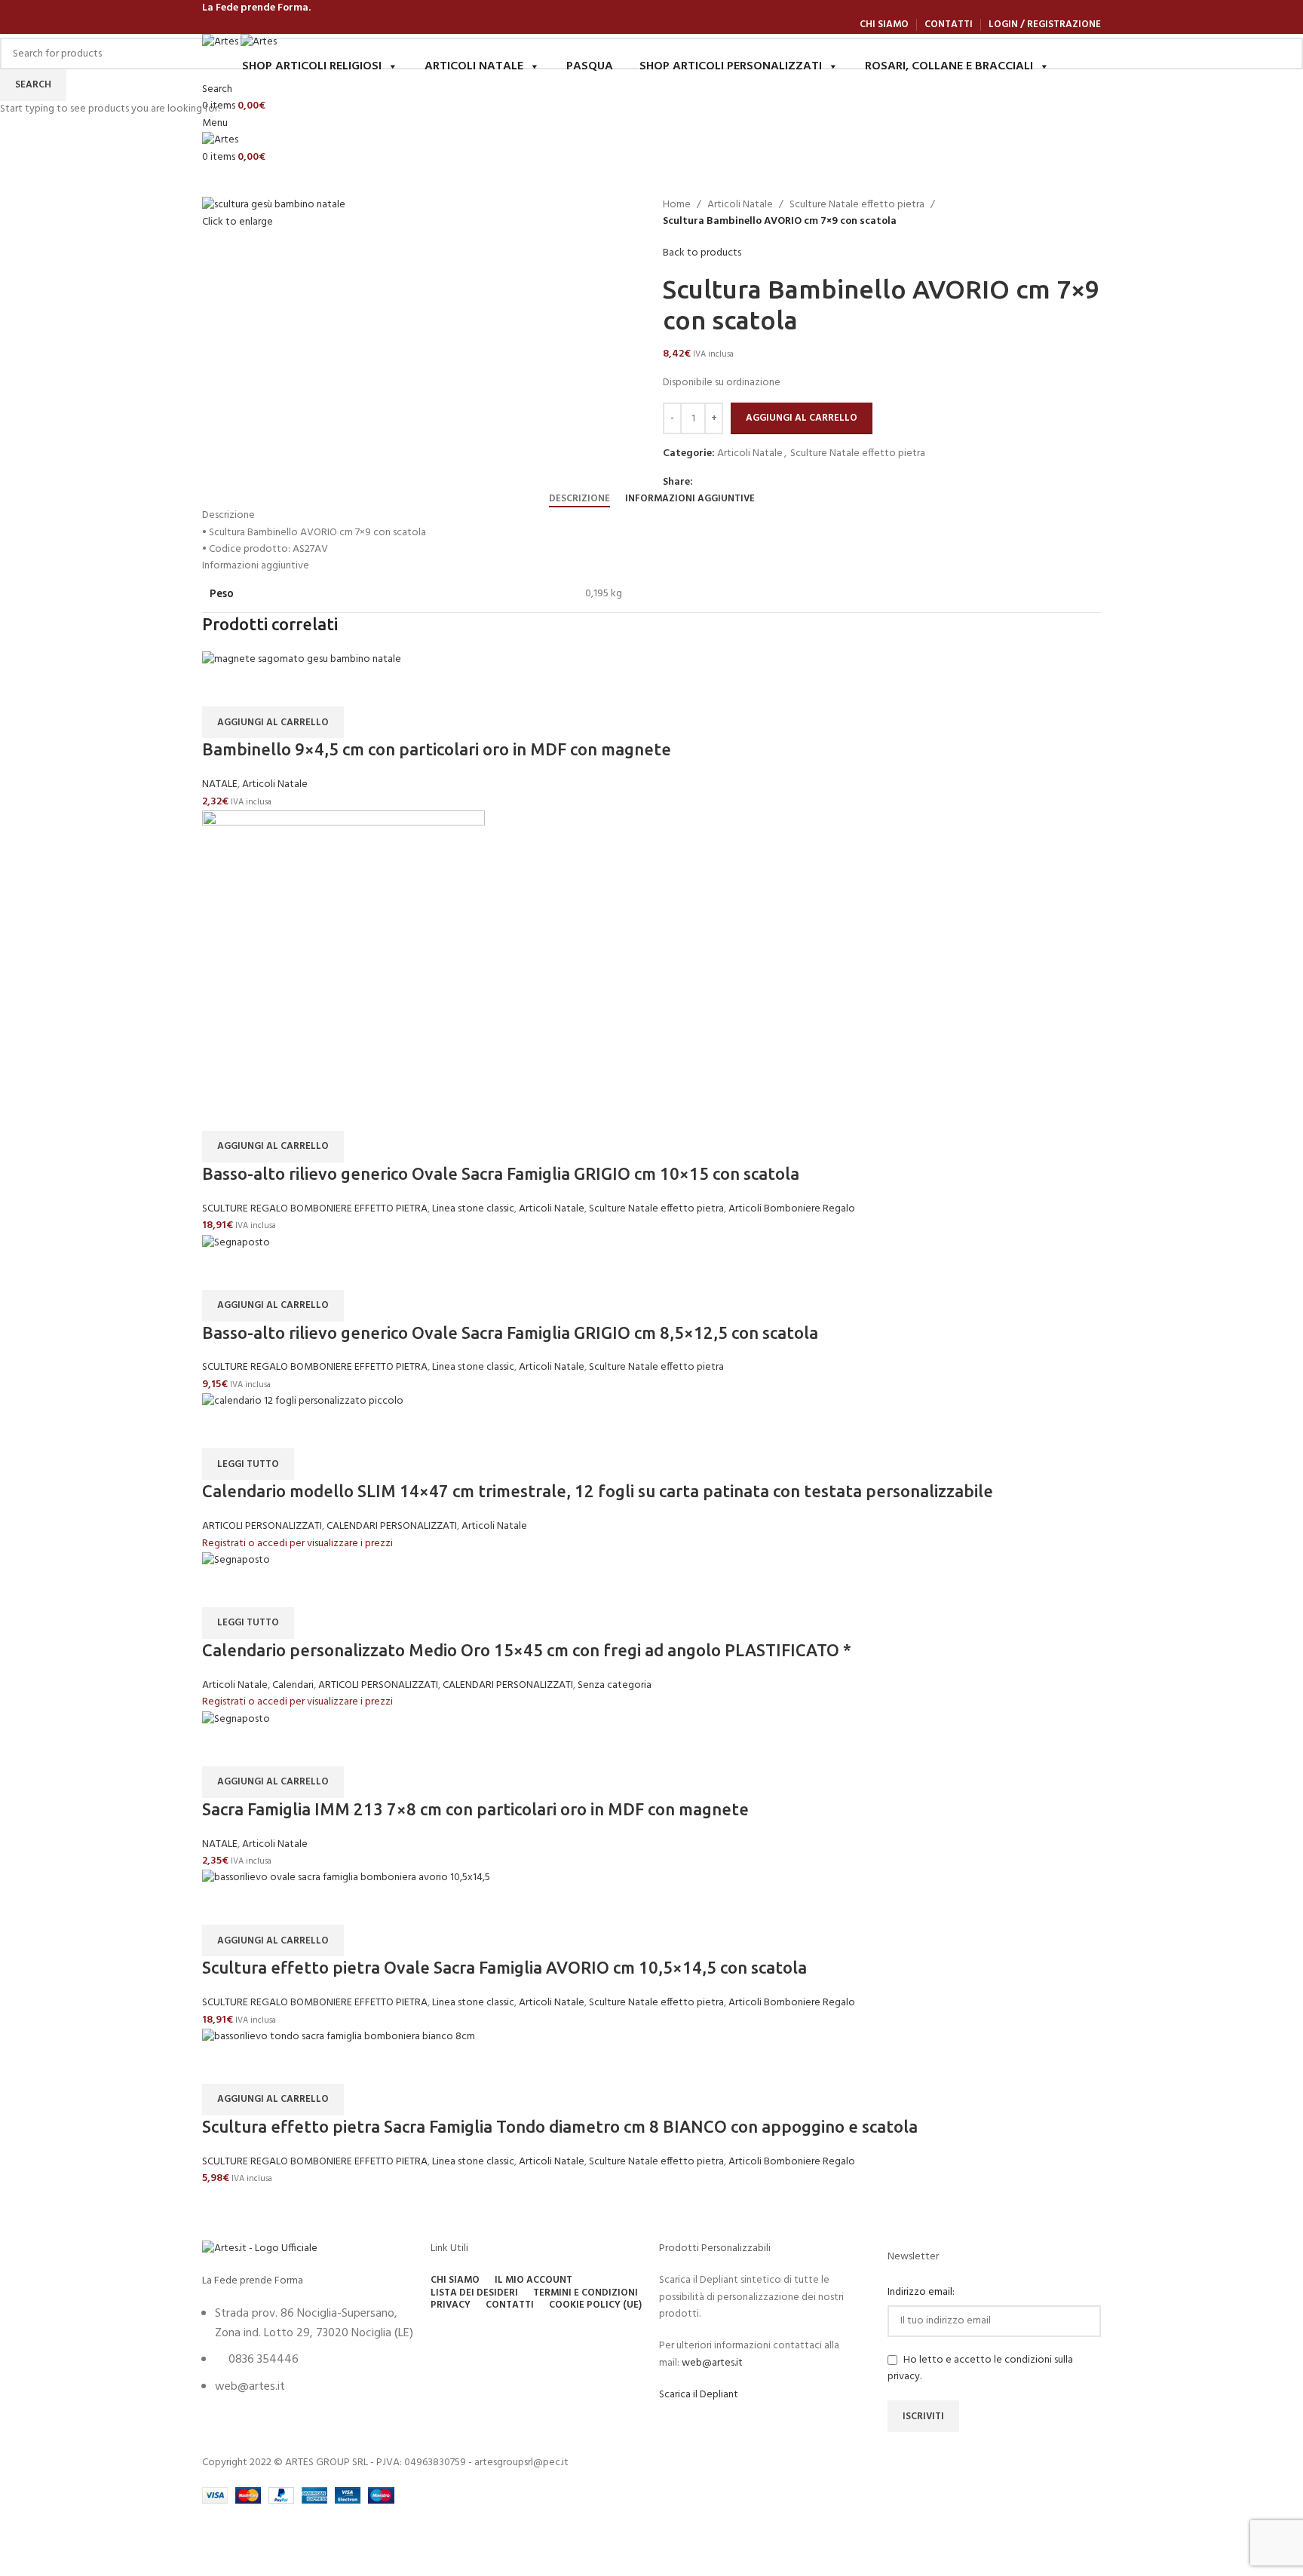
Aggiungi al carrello (802, 418)
